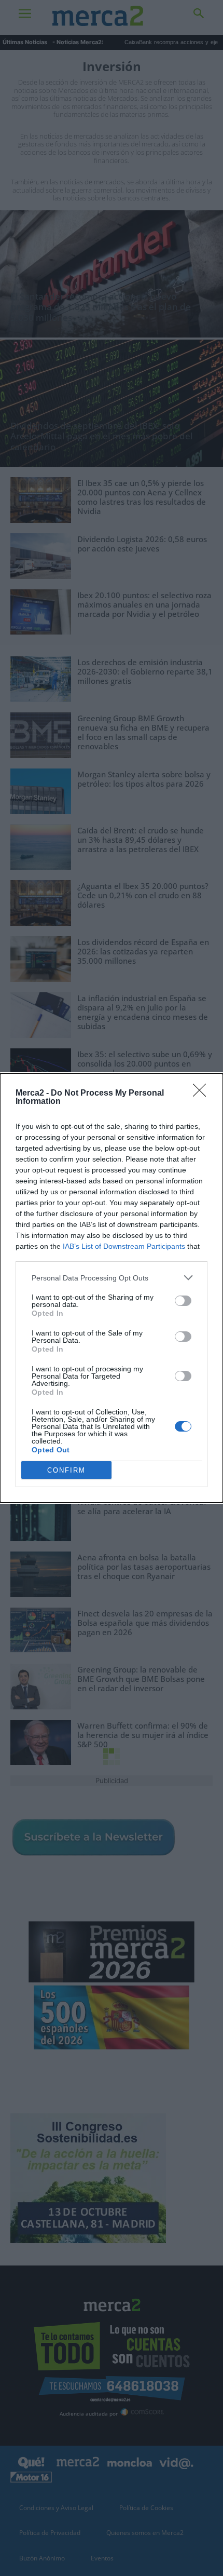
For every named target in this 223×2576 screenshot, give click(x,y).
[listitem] (112, 1278)
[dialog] (112, 1288)
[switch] (183, 1301)
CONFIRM (66, 1470)
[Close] (203, 1094)
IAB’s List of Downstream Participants (124, 1246)
